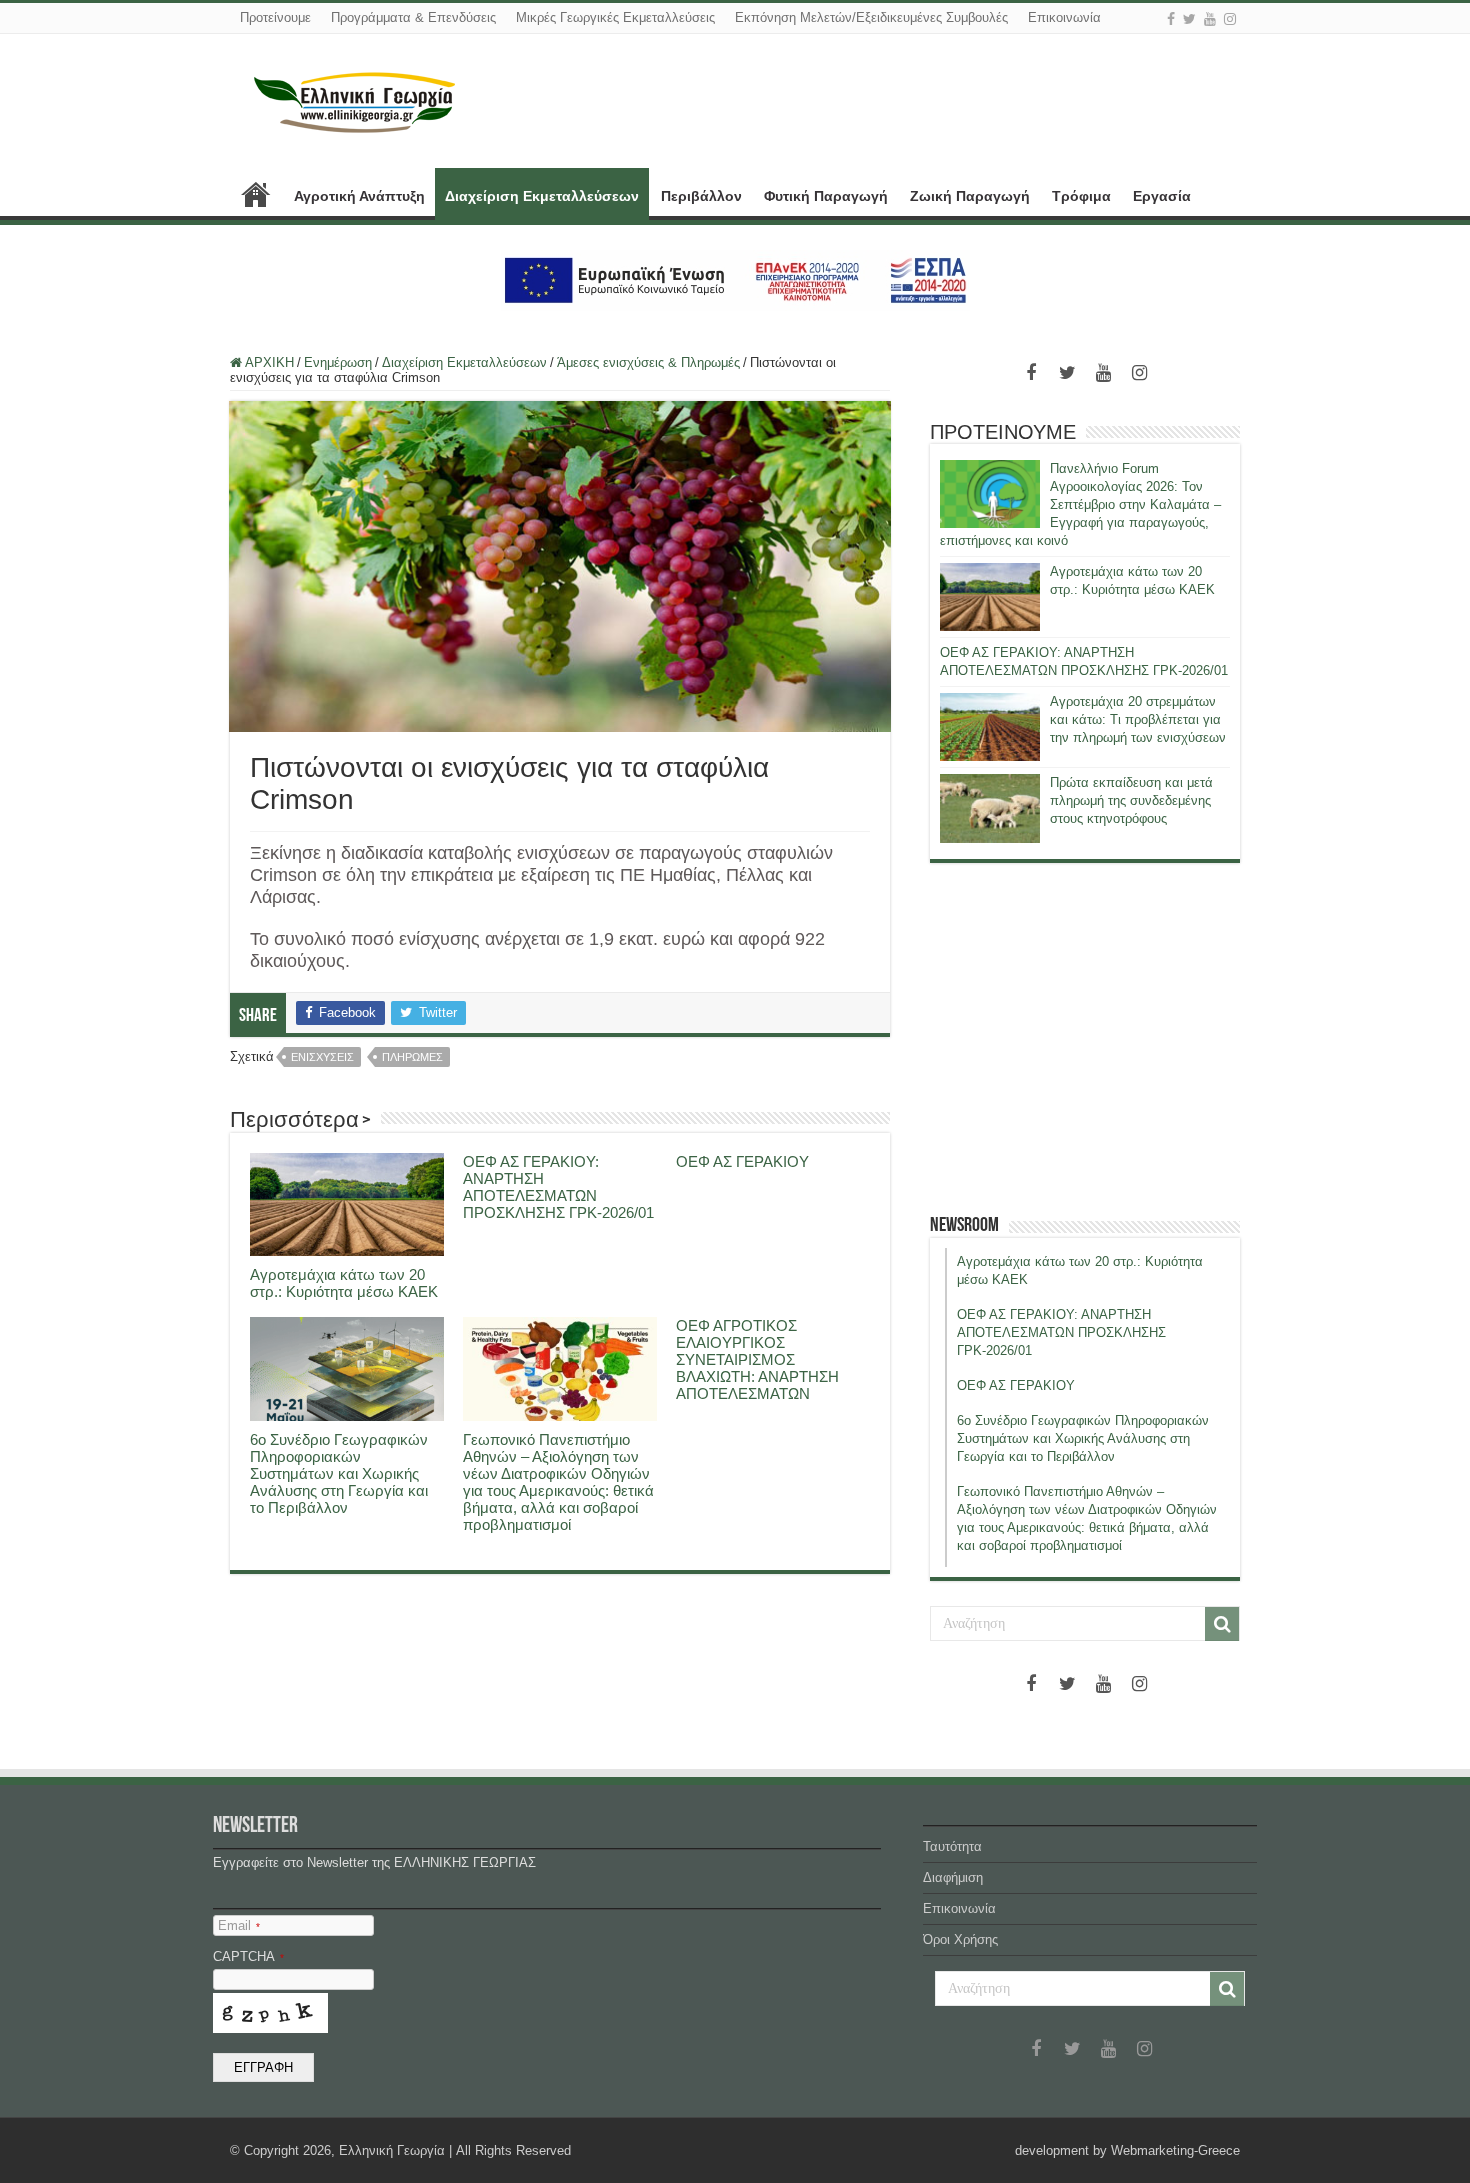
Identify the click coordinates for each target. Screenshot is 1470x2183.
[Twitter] (1189, 19)
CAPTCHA (248, 1956)
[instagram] (1230, 19)
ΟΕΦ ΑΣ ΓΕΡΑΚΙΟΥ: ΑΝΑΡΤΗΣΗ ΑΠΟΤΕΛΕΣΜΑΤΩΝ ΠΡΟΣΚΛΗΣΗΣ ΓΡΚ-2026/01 (558, 1187)
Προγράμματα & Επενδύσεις (413, 17)
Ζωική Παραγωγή (970, 196)
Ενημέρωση (338, 362)
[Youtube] (1210, 19)
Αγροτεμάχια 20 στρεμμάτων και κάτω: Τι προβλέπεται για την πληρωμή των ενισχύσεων (1138, 719)
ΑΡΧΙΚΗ (256, 194)
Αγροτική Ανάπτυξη (359, 196)
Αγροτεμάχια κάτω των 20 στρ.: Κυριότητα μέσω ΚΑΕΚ (344, 1283)
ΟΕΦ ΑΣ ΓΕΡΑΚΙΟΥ (742, 1161)
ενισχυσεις (322, 1057)
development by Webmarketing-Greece (1127, 2150)
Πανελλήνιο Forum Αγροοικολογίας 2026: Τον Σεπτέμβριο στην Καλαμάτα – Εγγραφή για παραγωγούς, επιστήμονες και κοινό (1080, 504)
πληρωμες (412, 1057)
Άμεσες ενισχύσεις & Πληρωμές (648, 362)
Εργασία (1162, 196)
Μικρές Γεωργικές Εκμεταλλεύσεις (615, 17)
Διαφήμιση (953, 1877)
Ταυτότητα (952, 1846)
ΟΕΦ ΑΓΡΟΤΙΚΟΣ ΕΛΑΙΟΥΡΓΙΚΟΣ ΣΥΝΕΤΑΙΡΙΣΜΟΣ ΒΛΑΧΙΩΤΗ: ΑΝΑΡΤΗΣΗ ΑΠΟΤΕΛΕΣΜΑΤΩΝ (757, 1359)
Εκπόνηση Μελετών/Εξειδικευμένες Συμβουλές (871, 17)
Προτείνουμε (275, 17)
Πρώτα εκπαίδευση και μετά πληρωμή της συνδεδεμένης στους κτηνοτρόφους (1131, 800)
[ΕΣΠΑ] (735, 279)
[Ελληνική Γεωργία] (355, 100)
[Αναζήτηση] (1222, 1624)
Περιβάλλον (701, 196)
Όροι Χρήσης (960, 1939)
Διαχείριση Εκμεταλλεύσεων (542, 196)
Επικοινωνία (1064, 17)
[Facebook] (1171, 19)
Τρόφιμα (1081, 196)
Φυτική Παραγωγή (826, 196)
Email (239, 1925)
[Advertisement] (1085, 1038)
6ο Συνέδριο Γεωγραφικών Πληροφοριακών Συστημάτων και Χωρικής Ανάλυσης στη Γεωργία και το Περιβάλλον (339, 1473)
